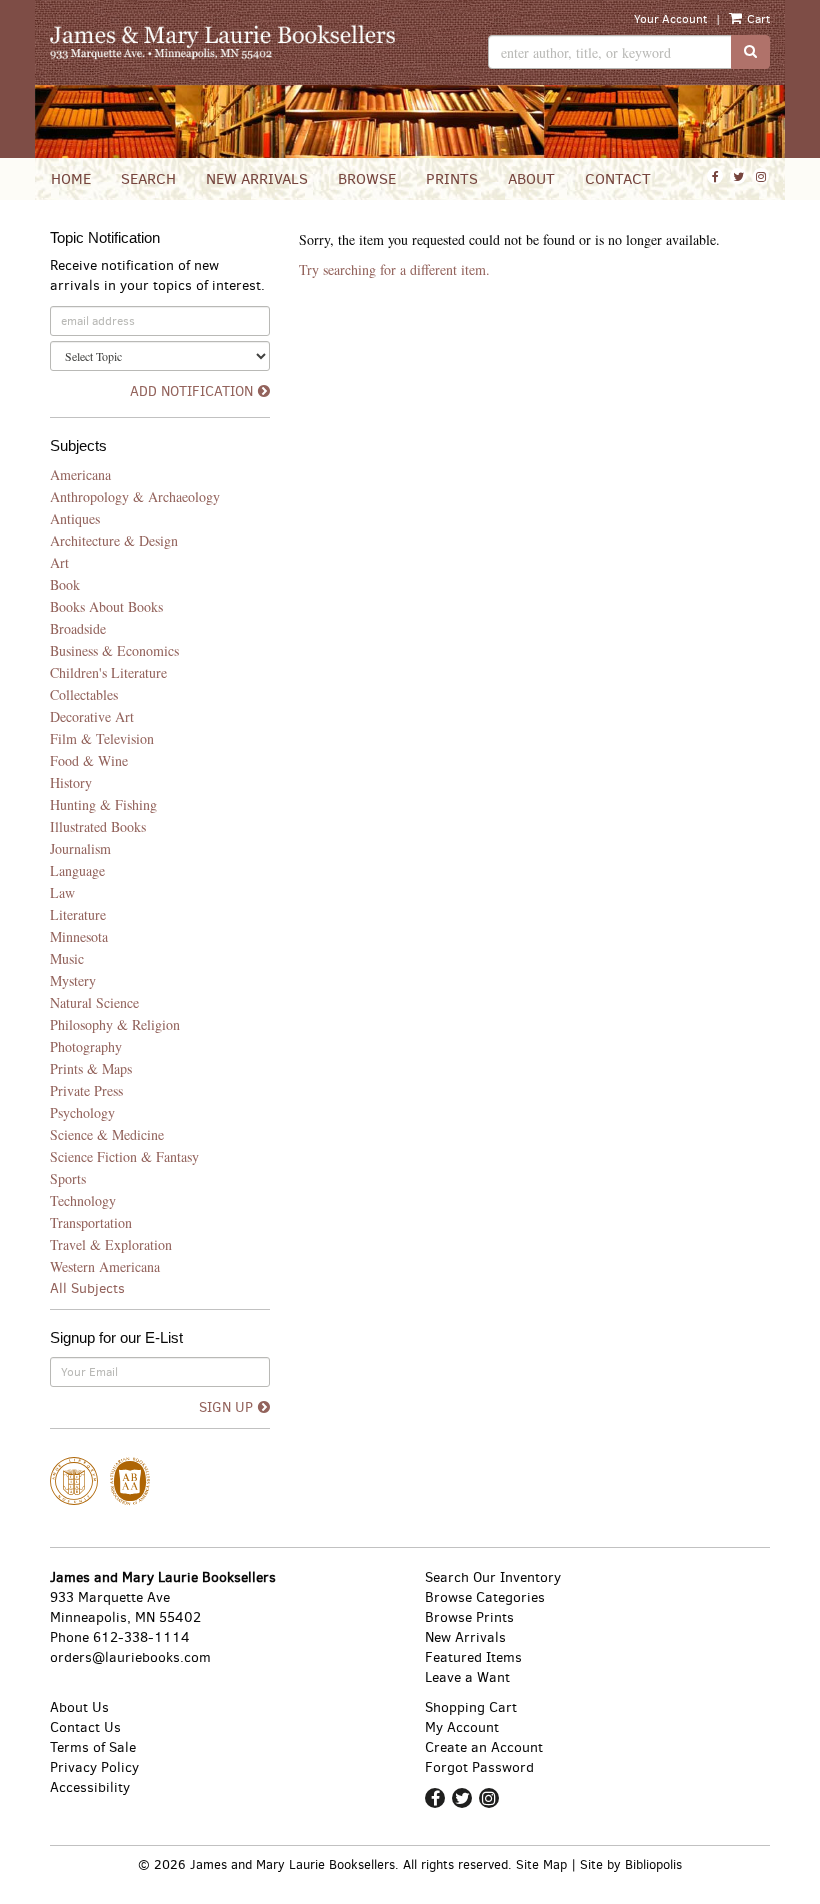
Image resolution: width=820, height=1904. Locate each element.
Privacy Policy (94, 1767)
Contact (618, 179)
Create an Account (484, 1747)
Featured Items (473, 1657)
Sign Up (226, 1407)
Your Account (670, 19)
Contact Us (85, 1727)
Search (148, 179)
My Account (462, 1727)
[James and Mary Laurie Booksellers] (222, 42)
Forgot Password (479, 1767)
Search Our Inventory (493, 1577)
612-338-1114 (141, 1637)
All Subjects (87, 1288)
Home (71, 179)
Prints (452, 179)
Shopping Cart (471, 1707)
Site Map (541, 1864)
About (531, 179)
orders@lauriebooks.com (130, 1657)
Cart (757, 19)
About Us (79, 1707)
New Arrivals (257, 179)
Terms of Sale (93, 1747)
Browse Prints (469, 1617)
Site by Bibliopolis (631, 1864)
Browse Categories (485, 1597)
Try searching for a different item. (394, 269)
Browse (367, 179)
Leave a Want (467, 1677)
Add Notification (191, 391)
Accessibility (90, 1787)
